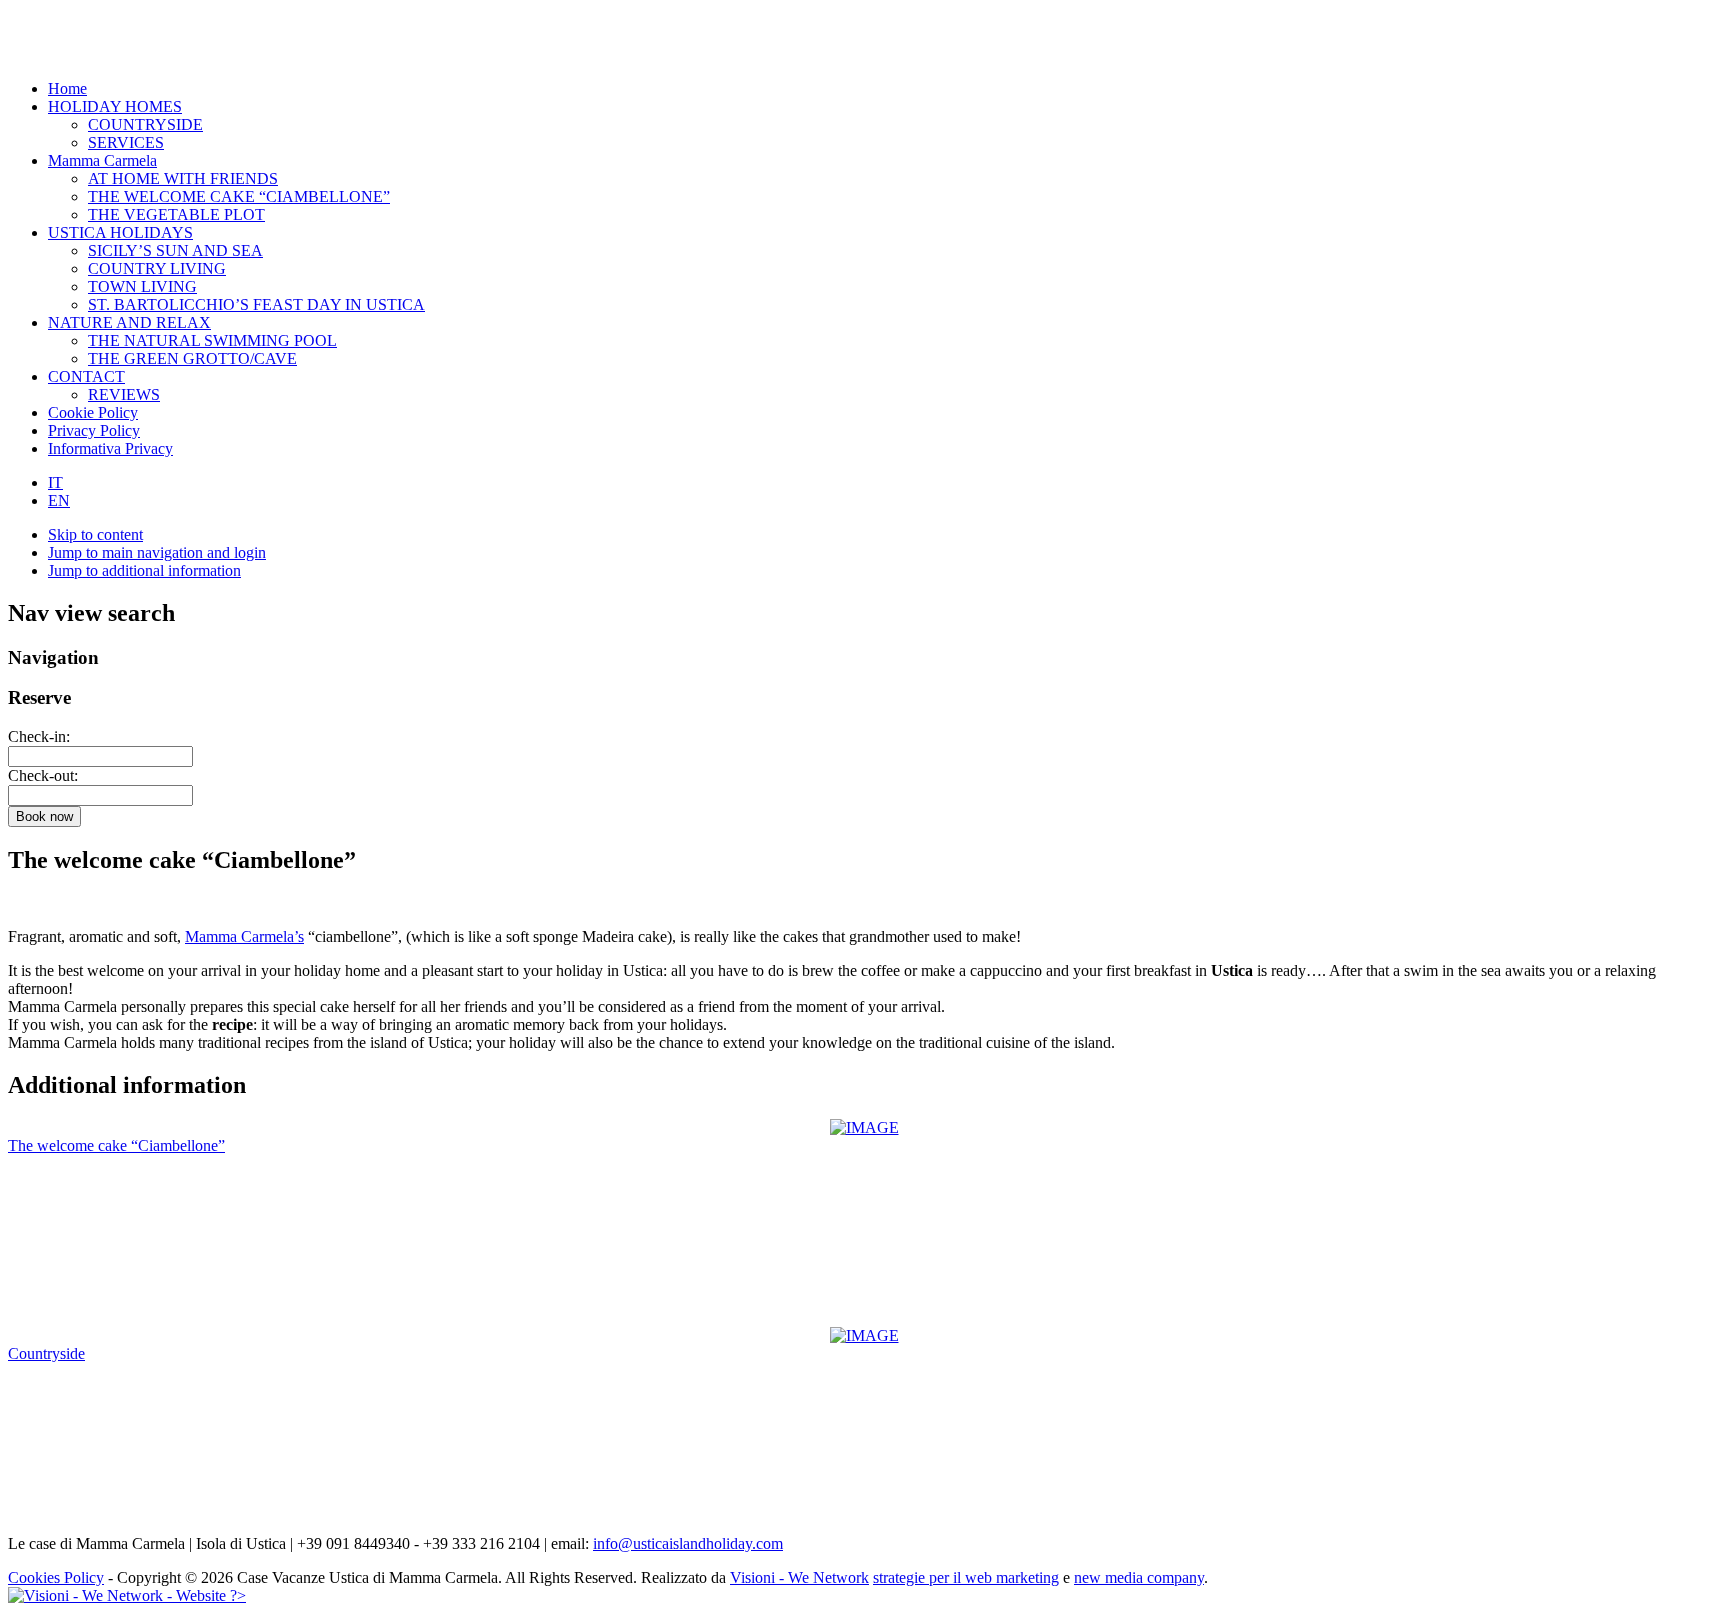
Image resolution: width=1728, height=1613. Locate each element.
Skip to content (95, 534)
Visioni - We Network (799, 1577)
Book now (44, 816)
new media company (1139, 1577)
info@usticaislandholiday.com (688, 1543)
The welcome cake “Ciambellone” (116, 1145)
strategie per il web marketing (966, 1577)
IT (55, 482)
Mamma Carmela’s (244, 936)
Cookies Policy (56, 1577)
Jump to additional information (144, 570)
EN (59, 500)
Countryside (46, 1353)
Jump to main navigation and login (157, 552)
